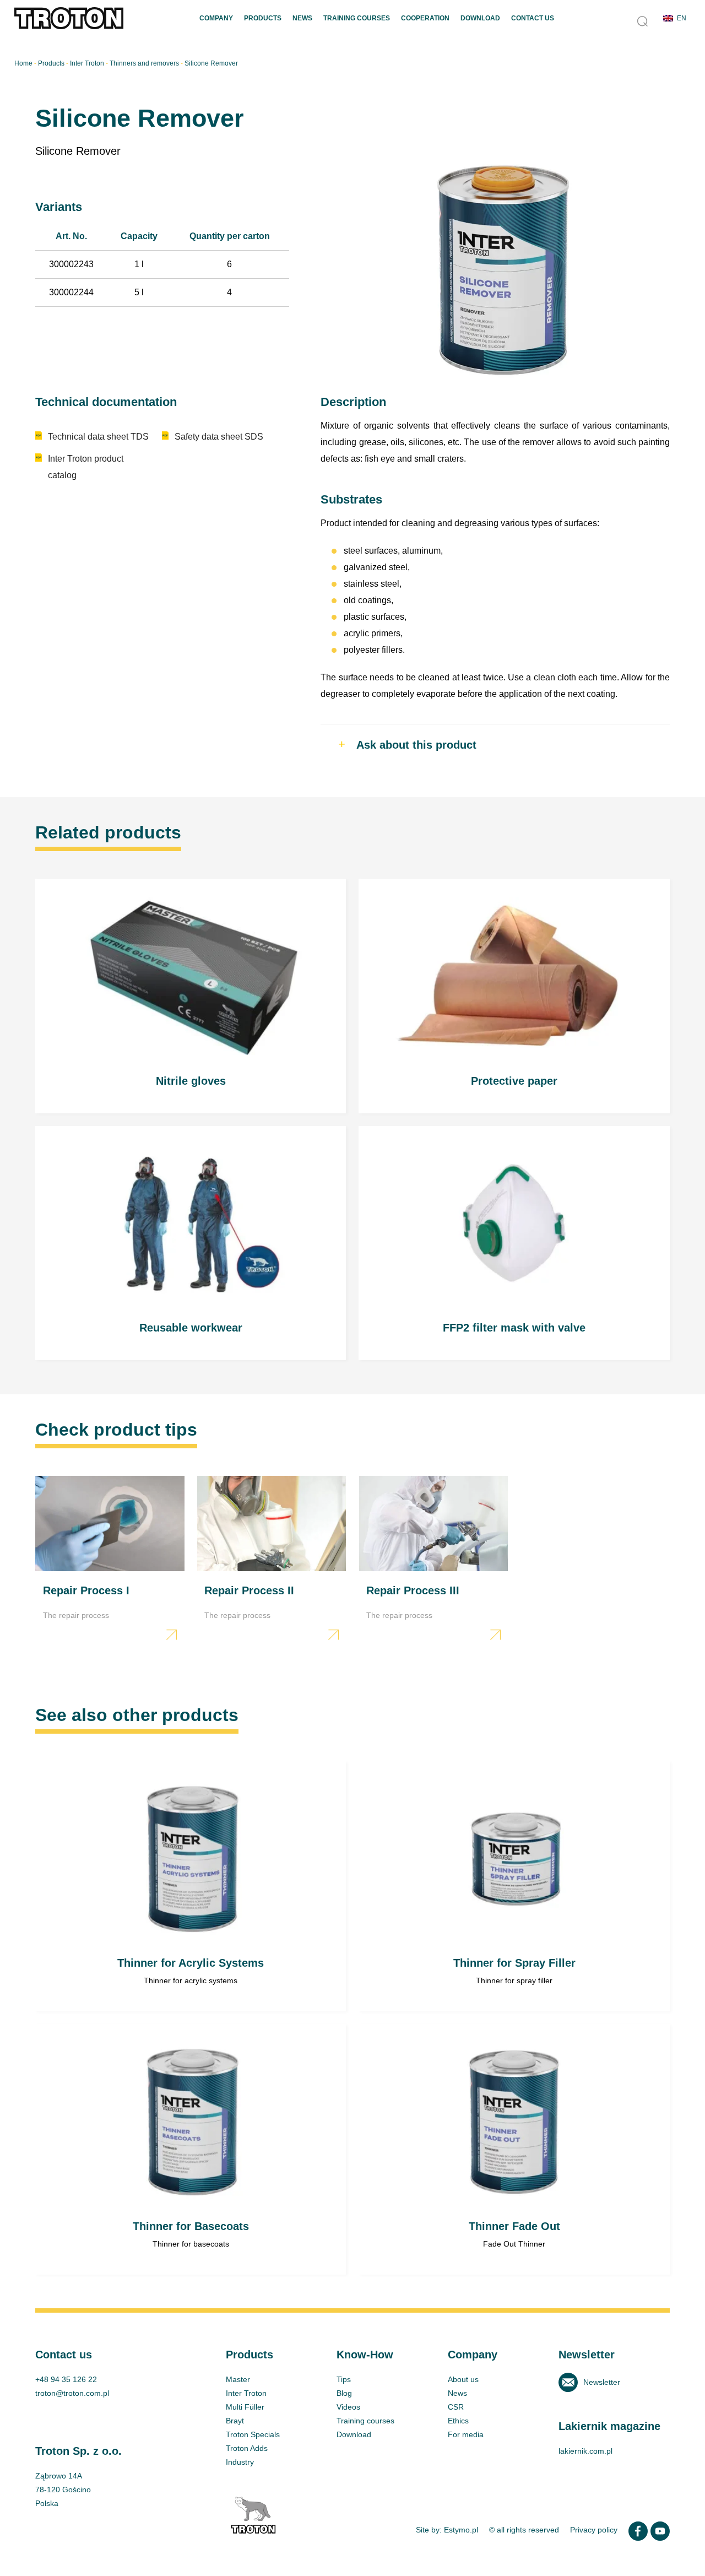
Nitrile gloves (191, 996)
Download (480, 18)
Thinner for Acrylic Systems (191, 1887)
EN (682, 18)
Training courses (365, 2421)
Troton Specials (253, 2434)
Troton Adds (247, 2448)
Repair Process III (434, 1561)
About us (463, 2379)
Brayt (235, 2421)
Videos (348, 2407)
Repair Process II (272, 1561)
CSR (456, 2407)
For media (466, 2434)
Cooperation (425, 18)
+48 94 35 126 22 (66, 2379)
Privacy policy (594, 2530)
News (302, 18)
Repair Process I (110, 1561)
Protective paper (514, 996)
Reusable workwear (191, 1243)
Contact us (533, 18)
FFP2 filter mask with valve (514, 1243)
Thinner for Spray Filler (514, 1887)
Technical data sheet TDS (98, 437)
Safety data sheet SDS (219, 437)
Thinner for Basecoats (191, 2149)
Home (23, 63)
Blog (344, 2393)
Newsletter (602, 2382)
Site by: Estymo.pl (447, 2530)
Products (263, 18)
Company (216, 18)
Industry (240, 2462)
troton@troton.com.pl (72, 2393)
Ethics (458, 2421)
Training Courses (357, 18)
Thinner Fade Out (514, 2149)
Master (238, 2379)
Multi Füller (245, 2407)
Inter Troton (87, 63)
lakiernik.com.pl (585, 2451)
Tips (344, 2379)
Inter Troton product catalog (86, 467)
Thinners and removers (144, 63)
